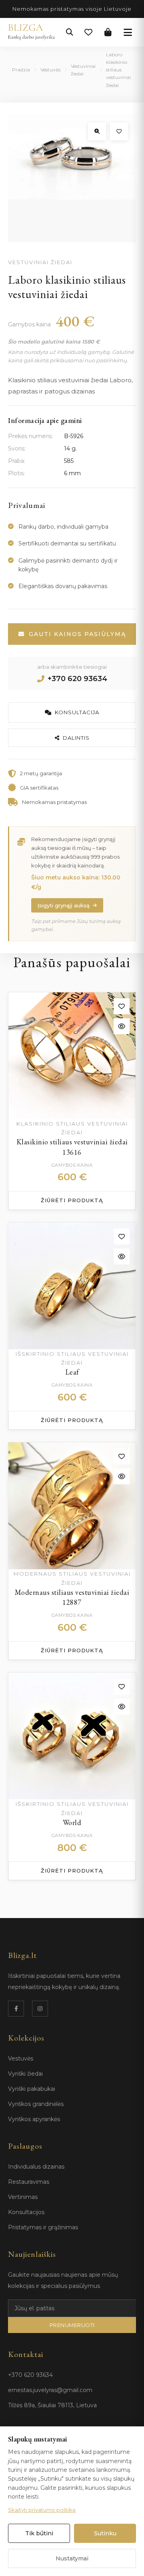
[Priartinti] (97, 131)
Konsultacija (77, 712)
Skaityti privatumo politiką (42, 2510)
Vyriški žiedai (25, 2074)
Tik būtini (39, 2533)
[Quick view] (122, 1026)
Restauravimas (29, 2182)
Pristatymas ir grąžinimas (43, 2227)
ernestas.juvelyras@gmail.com (50, 2390)
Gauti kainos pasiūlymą (77, 634)
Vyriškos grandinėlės (36, 2104)
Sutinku (105, 2533)
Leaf (72, 1372)
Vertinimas (23, 2197)
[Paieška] (70, 32)
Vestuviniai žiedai (83, 70)
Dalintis (76, 738)
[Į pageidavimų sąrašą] (119, 131)
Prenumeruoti (72, 2325)
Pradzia (21, 70)
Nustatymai (72, 2558)
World (72, 1822)
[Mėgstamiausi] (88, 32)
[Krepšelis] (108, 32)
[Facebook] (16, 2009)
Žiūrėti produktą (72, 1200)
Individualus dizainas (36, 2167)
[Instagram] (40, 2009)
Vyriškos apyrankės (34, 2119)
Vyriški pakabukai (32, 2089)
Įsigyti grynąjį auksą (64, 905)
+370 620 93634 (77, 679)
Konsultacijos (26, 2212)
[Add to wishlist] (122, 1006)
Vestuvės (50, 70)
